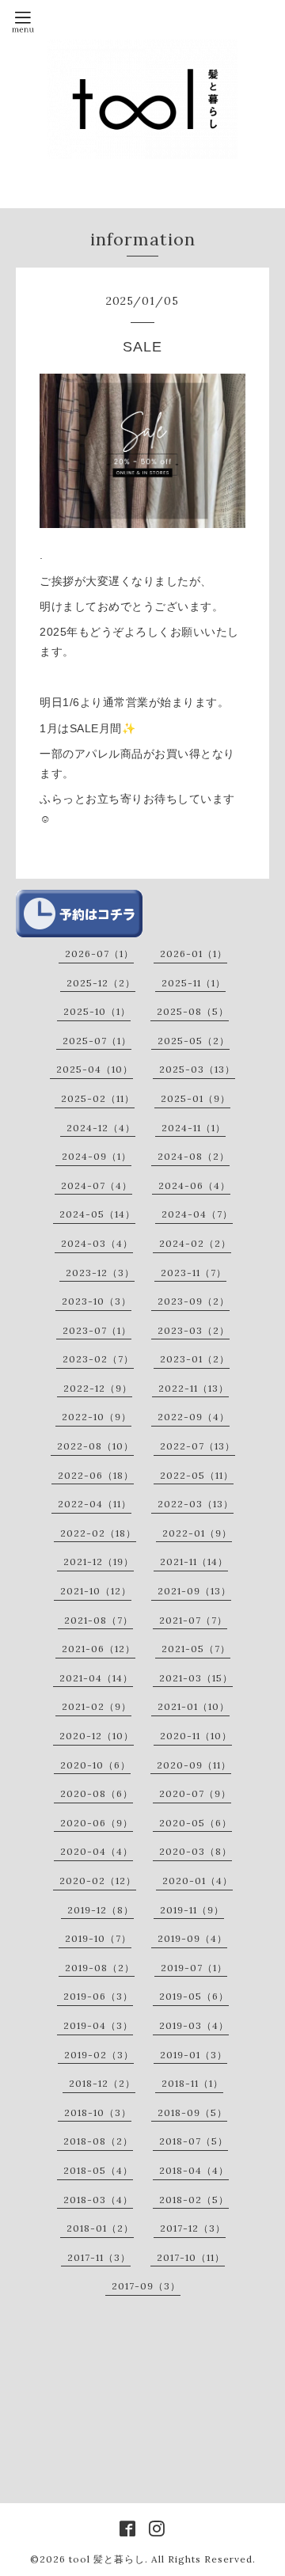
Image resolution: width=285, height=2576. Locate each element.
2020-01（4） (198, 1881)
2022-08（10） (95, 1446)
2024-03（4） (97, 1243)
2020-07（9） (195, 1793)
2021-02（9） (97, 1706)
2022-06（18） (96, 1475)
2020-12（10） (97, 1736)
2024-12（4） (101, 1128)
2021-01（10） (194, 1706)
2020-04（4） (97, 1851)
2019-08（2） (100, 1968)
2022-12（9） (98, 1388)
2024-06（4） (194, 1185)
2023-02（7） (98, 1359)
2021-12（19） (99, 1562)
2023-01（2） (195, 1359)
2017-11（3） (99, 2257)
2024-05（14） (97, 1214)
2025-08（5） (193, 1011)
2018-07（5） (194, 2141)
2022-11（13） (194, 1388)
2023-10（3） (97, 1301)
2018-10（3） (98, 2112)
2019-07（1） (194, 1968)
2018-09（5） (192, 2112)
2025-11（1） (194, 983)
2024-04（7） (197, 1214)
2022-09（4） (194, 1417)
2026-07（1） (99, 954)
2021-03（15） (196, 1678)
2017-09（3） (146, 2286)
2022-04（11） (95, 1504)
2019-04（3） (98, 2025)
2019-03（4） (194, 2025)
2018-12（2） (102, 2083)
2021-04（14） (96, 1678)
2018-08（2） (98, 2141)
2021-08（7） (99, 1620)
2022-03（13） (196, 1504)
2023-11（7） (194, 1273)
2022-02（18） (98, 1533)
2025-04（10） (95, 1069)
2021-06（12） (99, 1649)
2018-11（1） (192, 2083)
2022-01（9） (197, 1533)
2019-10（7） (98, 1938)
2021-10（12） (96, 1591)
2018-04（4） (194, 2170)
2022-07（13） (198, 1446)
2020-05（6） (196, 1823)
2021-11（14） (194, 1562)
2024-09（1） (97, 1156)
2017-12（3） (193, 2228)
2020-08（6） (97, 1793)
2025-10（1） (97, 1011)
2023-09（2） (194, 1301)
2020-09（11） (194, 1765)
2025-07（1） (97, 1041)
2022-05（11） (197, 1475)
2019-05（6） (194, 1996)
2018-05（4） (98, 2170)
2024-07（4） (97, 1185)
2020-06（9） (97, 1823)
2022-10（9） (97, 1417)
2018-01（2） (100, 2228)
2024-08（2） (194, 1156)
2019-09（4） (192, 1938)
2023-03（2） (194, 1330)
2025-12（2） (101, 983)
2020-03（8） (196, 1851)
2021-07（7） (193, 1620)
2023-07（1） (97, 1330)
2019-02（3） (99, 2055)
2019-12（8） (101, 1910)
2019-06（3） (98, 1996)
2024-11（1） (194, 1128)
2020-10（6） (95, 1765)
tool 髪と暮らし (107, 2559)
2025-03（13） (197, 1069)
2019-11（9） (192, 1910)
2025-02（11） (98, 1098)
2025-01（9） (196, 1098)
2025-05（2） (194, 1041)
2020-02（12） (98, 1881)
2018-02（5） (194, 2200)
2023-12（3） (100, 1273)
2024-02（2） (195, 1243)
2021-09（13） (194, 1591)
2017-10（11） (191, 2257)
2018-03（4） (98, 2200)
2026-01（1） (194, 954)
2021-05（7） (196, 1649)
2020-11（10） (196, 1736)
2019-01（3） (194, 2055)
